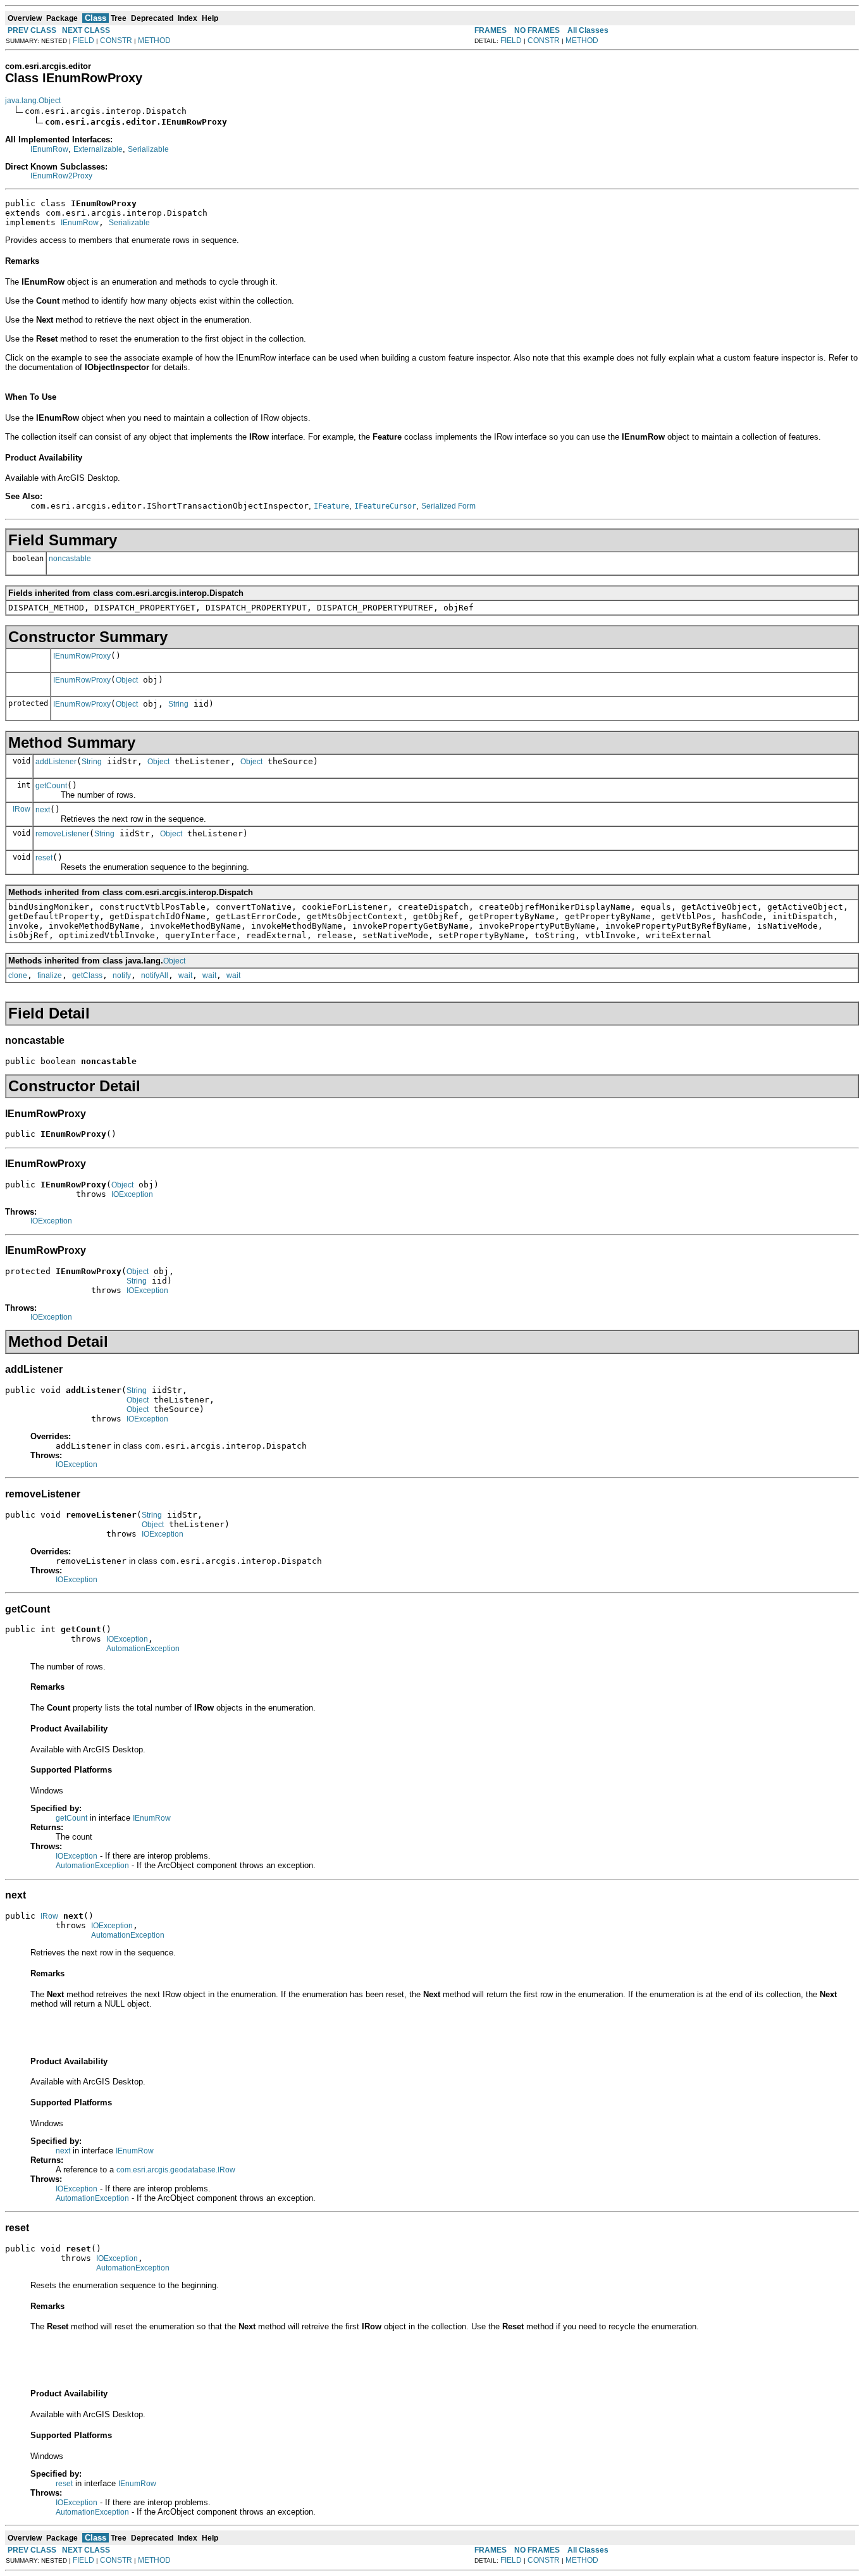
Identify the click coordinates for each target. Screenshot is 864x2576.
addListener (56, 762)
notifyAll (155, 975)
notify (122, 975)
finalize (50, 975)
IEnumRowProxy (82, 656)
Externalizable (98, 149)
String (178, 704)
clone (18, 975)
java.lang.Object (33, 101)
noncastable (70, 559)
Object (127, 680)
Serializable (148, 149)
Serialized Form (448, 506)
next (43, 810)
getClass (87, 975)
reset (44, 858)
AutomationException (143, 1649)
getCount (51, 786)
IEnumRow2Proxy (61, 176)
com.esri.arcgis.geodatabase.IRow (176, 2170)
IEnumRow (49, 149)
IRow (22, 809)
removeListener (62, 834)
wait (185, 975)
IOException (132, 1194)
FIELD (83, 40)
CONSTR (116, 40)
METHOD (154, 40)
